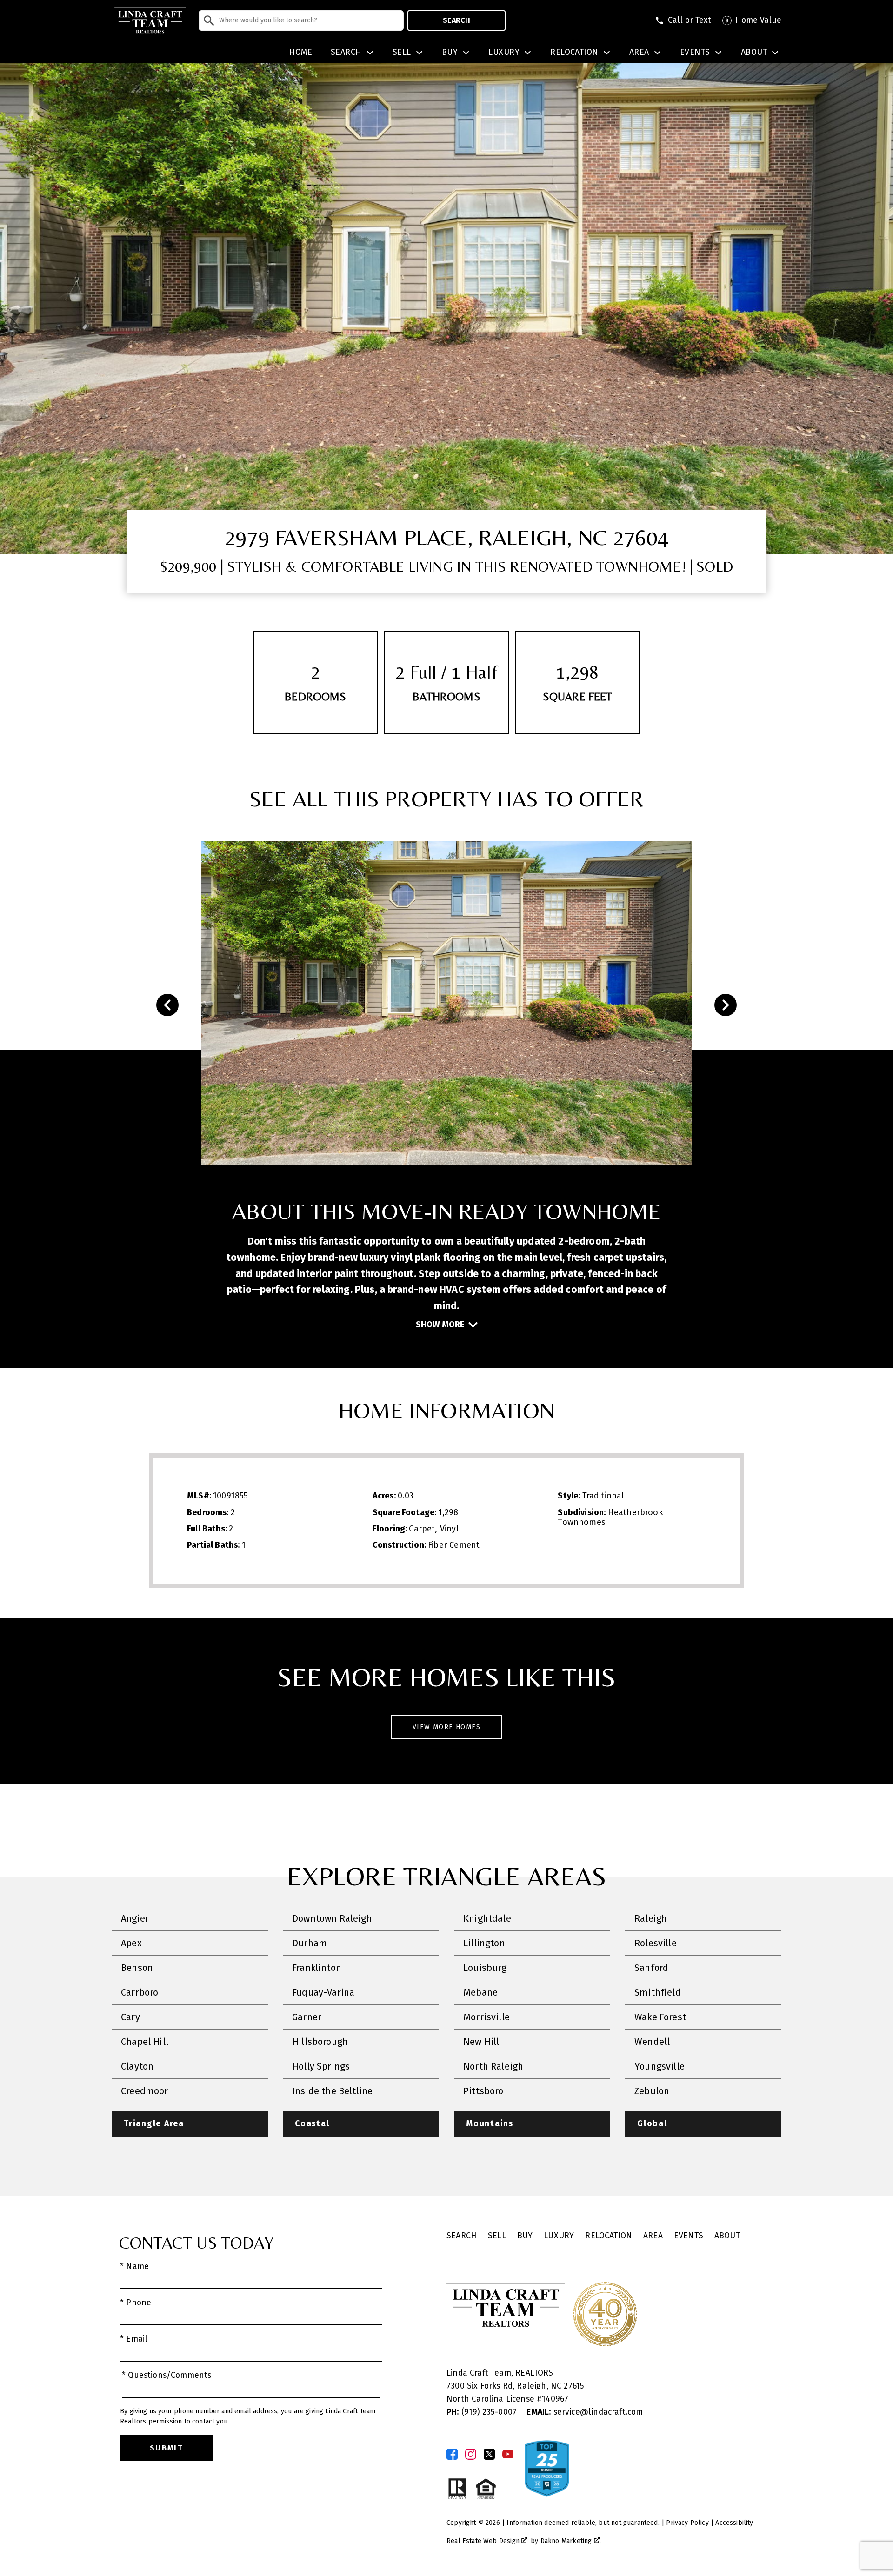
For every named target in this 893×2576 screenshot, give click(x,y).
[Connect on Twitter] (489, 2454)
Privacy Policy (687, 2523)
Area (653, 2236)
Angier (135, 1918)
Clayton (137, 2066)
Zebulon (652, 2091)
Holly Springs (321, 2066)
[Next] (726, 1005)
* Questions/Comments (167, 2375)
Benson (137, 1968)
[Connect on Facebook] (452, 2454)
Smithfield (658, 1992)
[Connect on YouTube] (508, 2454)
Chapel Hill (145, 2042)
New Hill (481, 2042)
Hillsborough (320, 2042)
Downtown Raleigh (332, 1918)
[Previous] (167, 1005)
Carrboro (140, 1992)
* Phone (136, 2303)
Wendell (652, 2042)
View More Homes (446, 1727)
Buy (525, 2236)
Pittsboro (483, 2091)
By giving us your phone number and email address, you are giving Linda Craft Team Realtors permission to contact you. (248, 2416)
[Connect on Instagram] (471, 2454)
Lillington (484, 1943)
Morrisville (486, 2017)
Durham (310, 1943)
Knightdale (487, 1918)
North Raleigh (493, 2066)
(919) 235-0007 (483, 2412)
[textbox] (307, 20)
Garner (307, 2017)
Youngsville (660, 2066)
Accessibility (734, 2523)
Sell (497, 2236)
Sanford (651, 1968)
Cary (130, 2017)
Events (689, 2236)
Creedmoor (145, 2091)
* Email (134, 2339)
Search (456, 20)
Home (301, 53)
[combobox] (301, 20)
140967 (555, 2399)
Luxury (559, 2236)
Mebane (480, 1992)
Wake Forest (660, 2017)
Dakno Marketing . (571, 2541)
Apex (131, 1943)
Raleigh (651, 1918)
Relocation (609, 2236)
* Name (134, 2266)
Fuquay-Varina (323, 1992)
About (727, 2236)
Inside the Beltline (332, 2091)
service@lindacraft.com (585, 2412)
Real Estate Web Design (484, 2541)
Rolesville (656, 1943)
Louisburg (485, 1968)
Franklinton (317, 1968)
